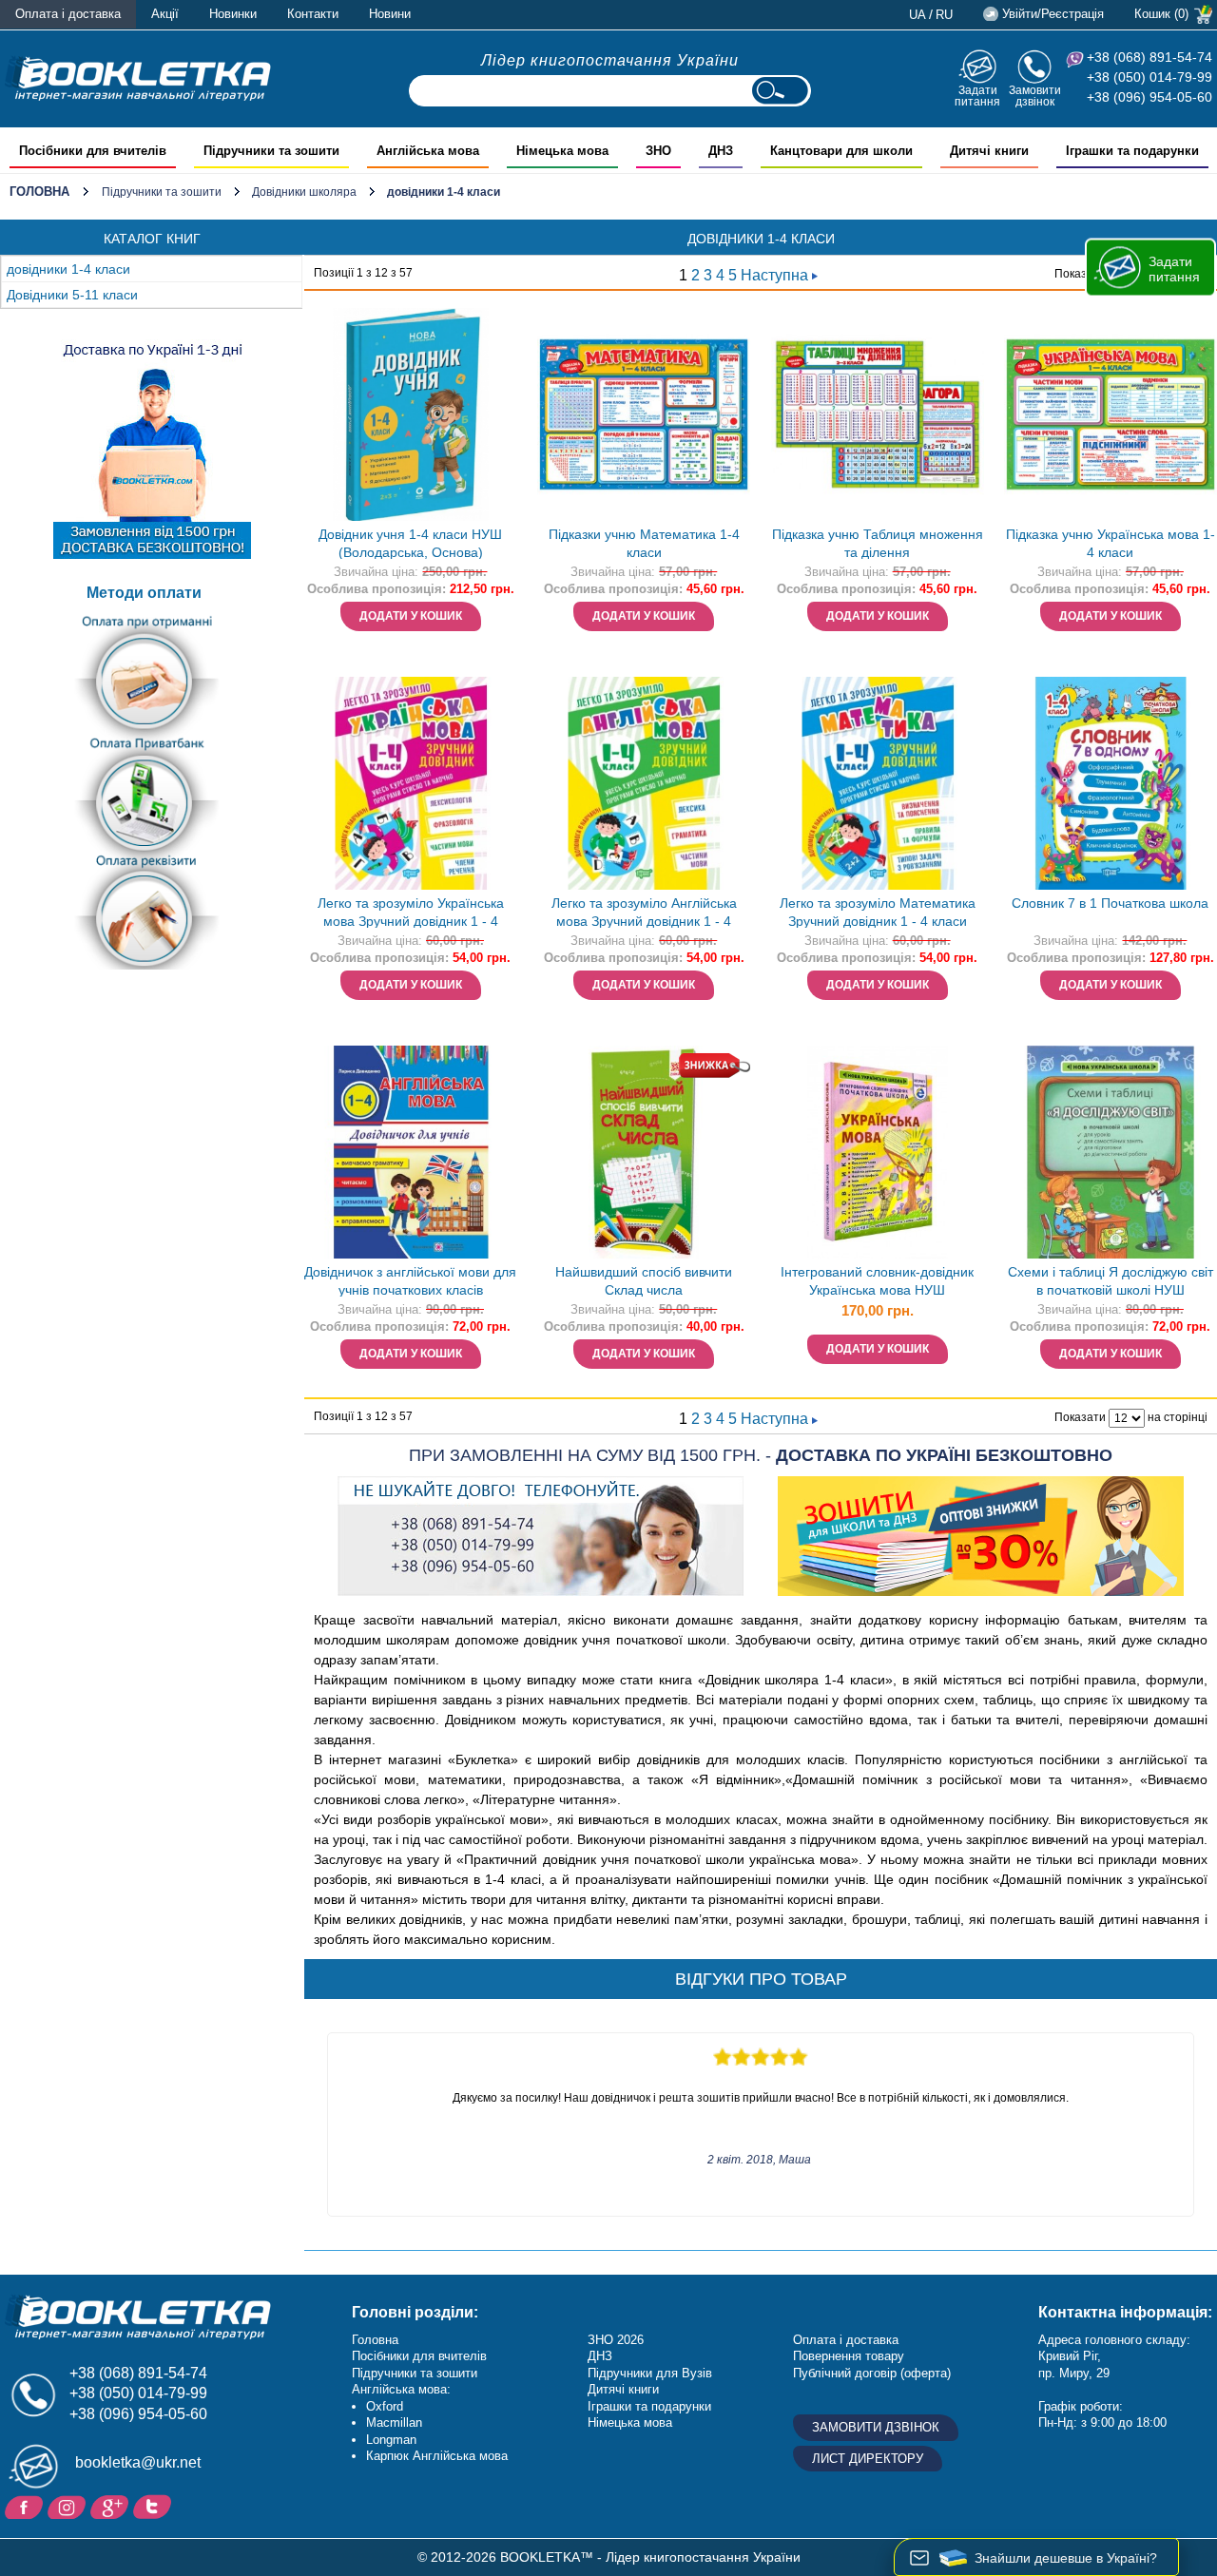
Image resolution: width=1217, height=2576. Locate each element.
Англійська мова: (401, 2389)
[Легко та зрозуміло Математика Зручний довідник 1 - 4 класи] (878, 783)
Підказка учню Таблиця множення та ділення (878, 543)
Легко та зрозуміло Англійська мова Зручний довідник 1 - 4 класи (644, 914)
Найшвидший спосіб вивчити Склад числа (644, 1281)
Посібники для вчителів (419, 2356)
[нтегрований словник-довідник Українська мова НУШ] (878, 1152)
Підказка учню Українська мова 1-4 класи (1111, 543)
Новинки (233, 14)
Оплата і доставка (68, 14)
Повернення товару (849, 2356)
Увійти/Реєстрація (1053, 14)
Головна (39, 192)
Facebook (26, 2506)
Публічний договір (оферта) (872, 2373)
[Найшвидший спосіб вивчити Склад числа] (644, 1152)
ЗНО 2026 (616, 2340)
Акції (165, 14)
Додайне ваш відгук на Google (112, 2506)
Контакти (313, 14)
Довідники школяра (304, 192)
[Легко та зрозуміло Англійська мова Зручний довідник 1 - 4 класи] (644, 783)
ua (918, 15)
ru (944, 15)
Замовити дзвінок (1035, 96)
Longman (391, 2440)
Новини (390, 14)
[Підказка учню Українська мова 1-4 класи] (1111, 414)
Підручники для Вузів (650, 2373)
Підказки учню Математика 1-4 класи (644, 543)
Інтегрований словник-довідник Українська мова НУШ (877, 1281)
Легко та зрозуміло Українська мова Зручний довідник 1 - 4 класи (411, 914)
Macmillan (394, 2422)
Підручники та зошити (162, 192)
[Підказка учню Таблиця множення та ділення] (878, 414)
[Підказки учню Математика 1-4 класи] (644, 414)
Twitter (155, 2506)
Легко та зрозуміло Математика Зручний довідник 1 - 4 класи (878, 912)
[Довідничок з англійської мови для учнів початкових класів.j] (411, 1152)
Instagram (69, 2506)
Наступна (776, 275)
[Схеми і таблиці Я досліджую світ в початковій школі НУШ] (1111, 1152)
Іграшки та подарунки (649, 2406)
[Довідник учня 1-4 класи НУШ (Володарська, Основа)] (411, 414)
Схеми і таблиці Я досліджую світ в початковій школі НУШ (1111, 1281)
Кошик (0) (1161, 14)
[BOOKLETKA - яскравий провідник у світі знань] (138, 78)
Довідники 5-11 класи (72, 295)
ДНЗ (600, 2356)
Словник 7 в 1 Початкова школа (1110, 903)
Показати (1080, 274)
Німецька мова (630, 2422)
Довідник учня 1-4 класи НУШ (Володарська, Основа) (410, 543)
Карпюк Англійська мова (437, 2456)
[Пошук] (780, 91)
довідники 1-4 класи (68, 269)
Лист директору (868, 2459)
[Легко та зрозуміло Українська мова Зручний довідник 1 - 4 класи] (411, 783)
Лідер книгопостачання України (610, 60)
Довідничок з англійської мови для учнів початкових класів (410, 1281)
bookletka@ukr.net (138, 2462)
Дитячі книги (623, 2389)
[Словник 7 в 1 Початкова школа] (1111, 783)
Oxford (385, 2406)
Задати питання (977, 96)
